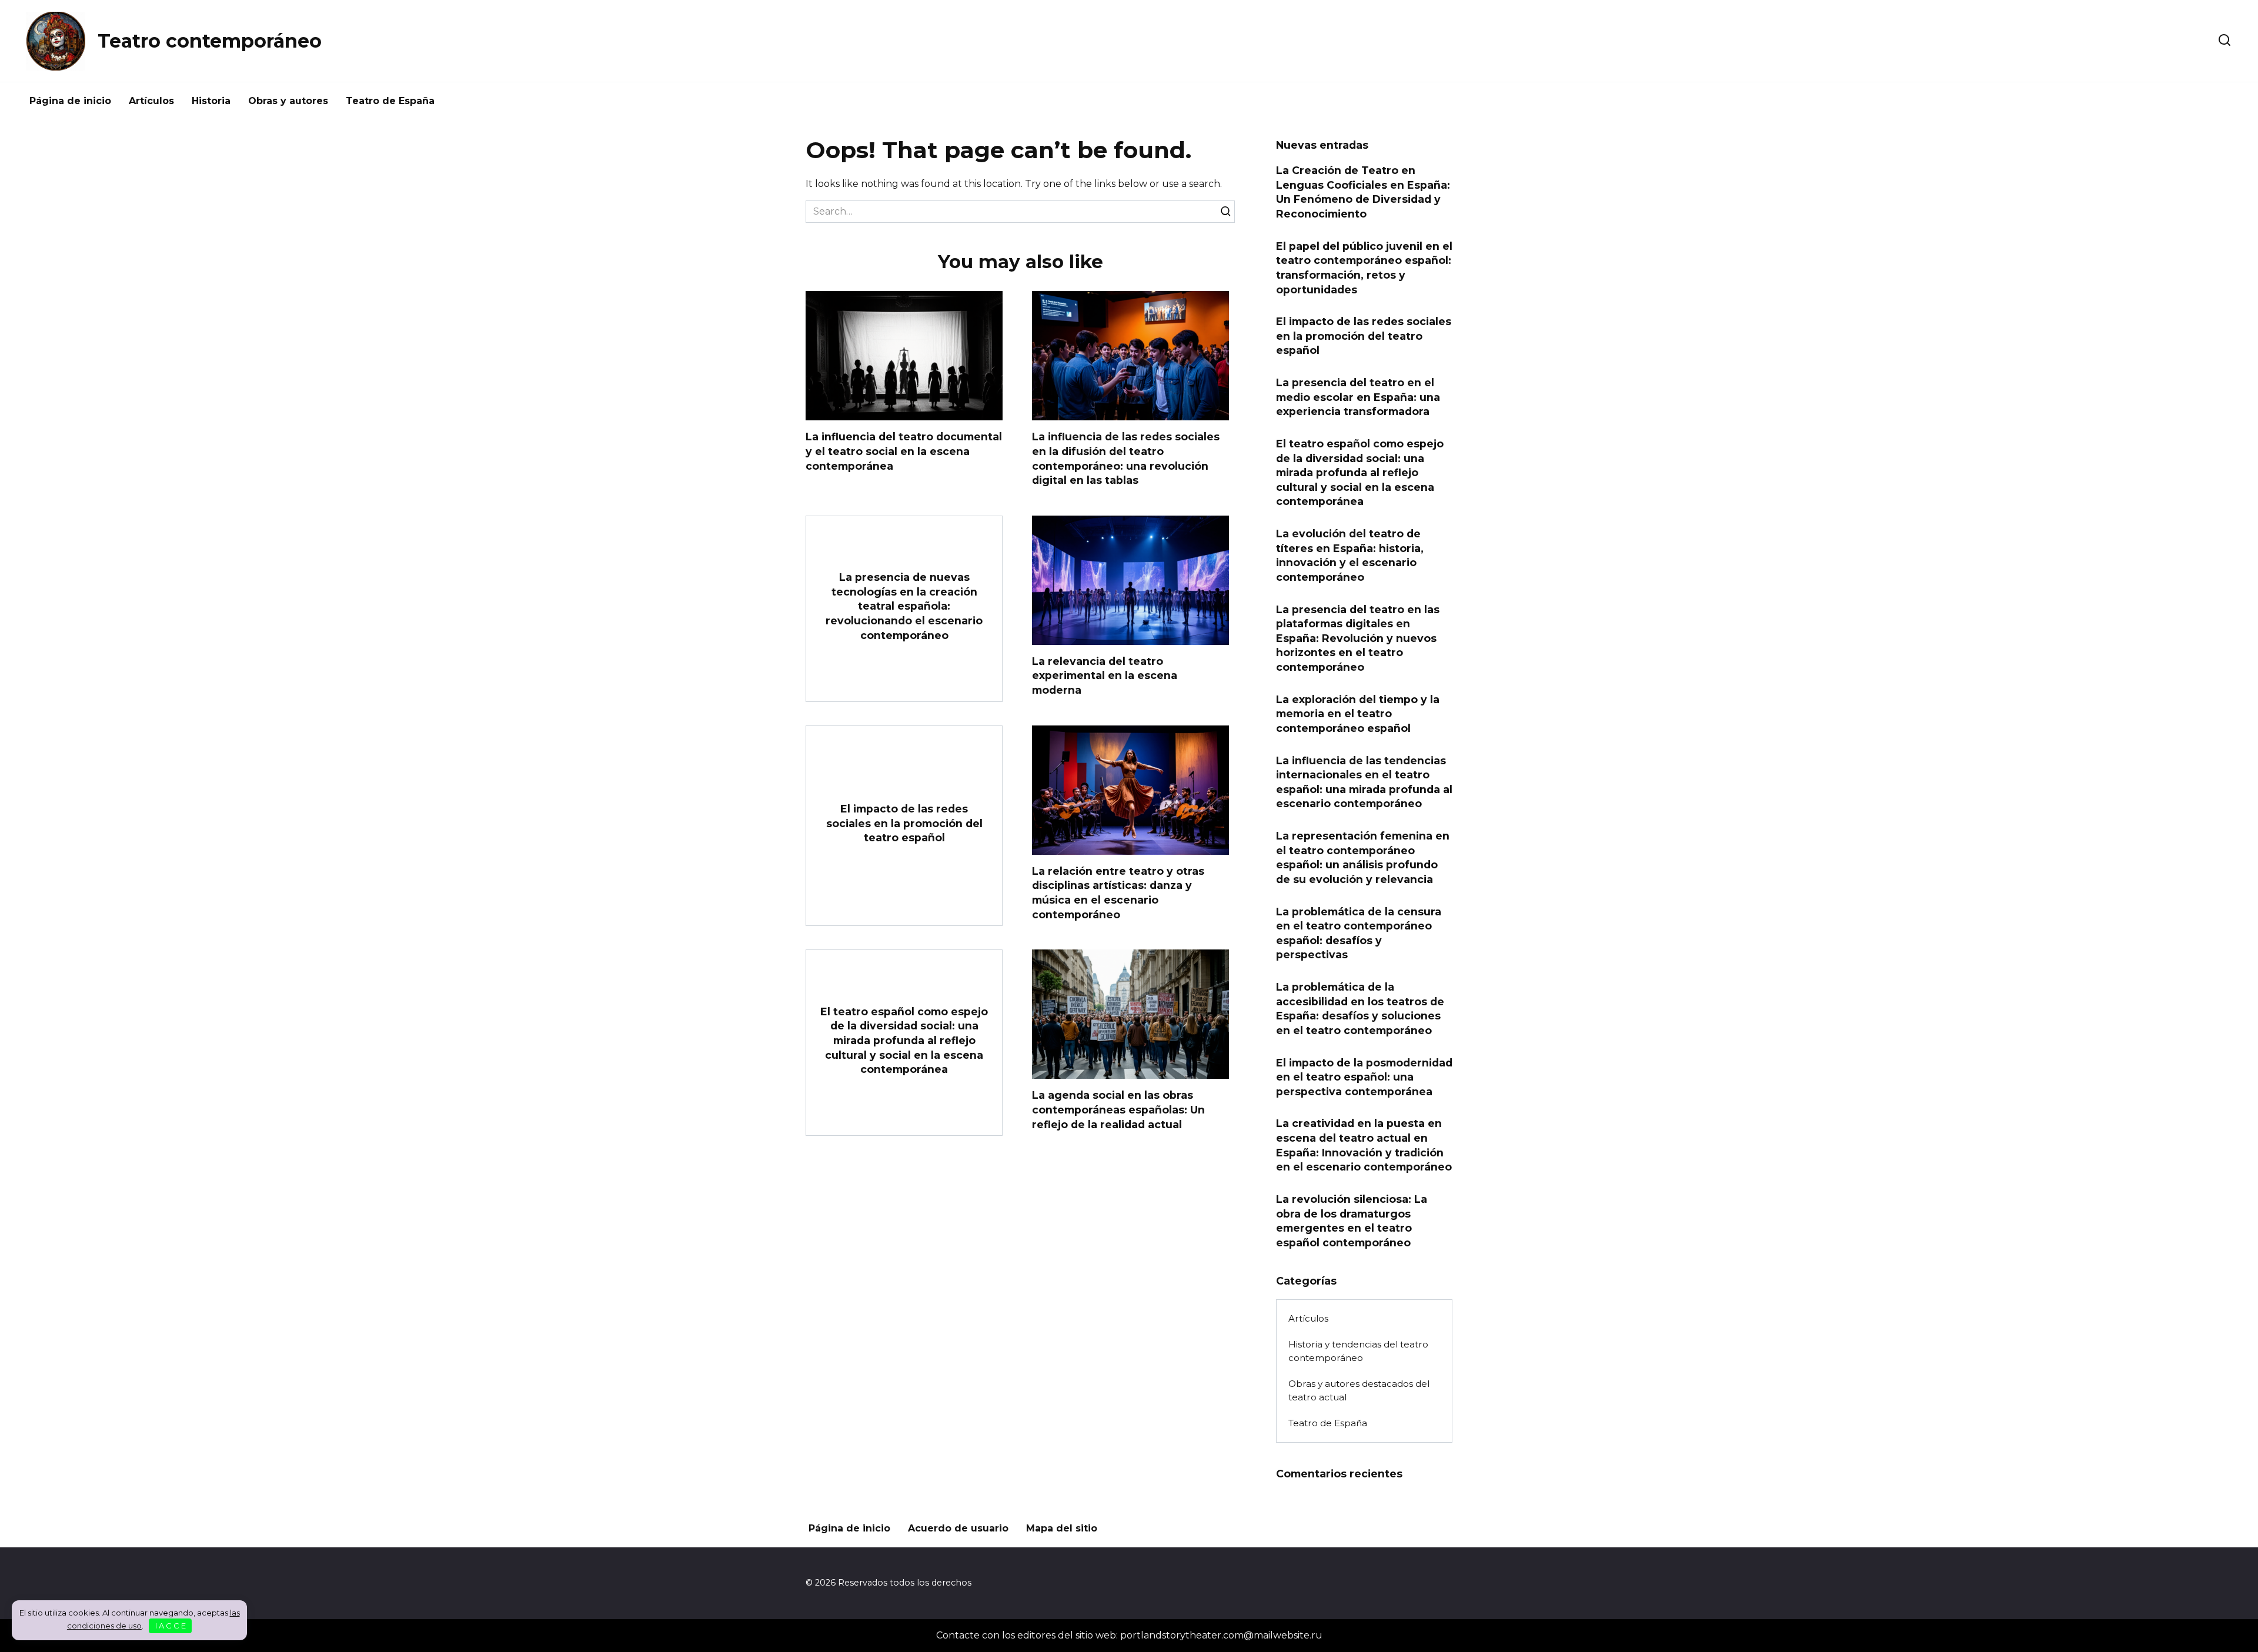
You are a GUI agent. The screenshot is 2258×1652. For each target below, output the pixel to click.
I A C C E (171, 1626)
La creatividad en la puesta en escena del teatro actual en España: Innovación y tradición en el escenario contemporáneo (1364, 1145)
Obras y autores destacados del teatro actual (1359, 1390)
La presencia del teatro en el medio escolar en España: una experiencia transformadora (1358, 397)
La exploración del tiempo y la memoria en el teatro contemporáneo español (1358, 713)
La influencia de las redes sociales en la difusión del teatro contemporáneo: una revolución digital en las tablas (1126, 458)
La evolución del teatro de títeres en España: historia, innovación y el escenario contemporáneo (1350, 555)
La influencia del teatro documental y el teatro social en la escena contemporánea (904, 451)
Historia (211, 101)
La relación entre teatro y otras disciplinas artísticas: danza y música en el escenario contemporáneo (1118, 893)
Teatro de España (390, 101)
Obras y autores (288, 101)
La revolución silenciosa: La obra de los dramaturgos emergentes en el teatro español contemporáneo (1352, 1221)
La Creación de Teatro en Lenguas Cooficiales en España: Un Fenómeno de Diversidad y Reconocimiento (1363, 192)
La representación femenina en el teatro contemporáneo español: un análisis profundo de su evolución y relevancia (1363, 857)
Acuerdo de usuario (958, 1528)
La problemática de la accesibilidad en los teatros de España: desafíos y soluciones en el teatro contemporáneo (1360, 1009)
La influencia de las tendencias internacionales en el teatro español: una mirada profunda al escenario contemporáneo (1364, 782)
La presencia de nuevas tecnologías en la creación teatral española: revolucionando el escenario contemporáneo (904, 606)
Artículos (151, 101)
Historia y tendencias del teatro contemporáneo (1358, 1351)
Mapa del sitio (1062, 1528)
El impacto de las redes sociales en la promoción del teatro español (904, 823)
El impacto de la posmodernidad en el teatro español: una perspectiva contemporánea (1364, 1076)
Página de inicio (70, 101)
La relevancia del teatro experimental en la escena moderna (1105, 675)
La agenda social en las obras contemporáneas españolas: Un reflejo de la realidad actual (1118, 1109)
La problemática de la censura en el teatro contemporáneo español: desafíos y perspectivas (1359, 933)
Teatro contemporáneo (210, 41)
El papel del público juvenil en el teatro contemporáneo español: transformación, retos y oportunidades (1364, 267)
